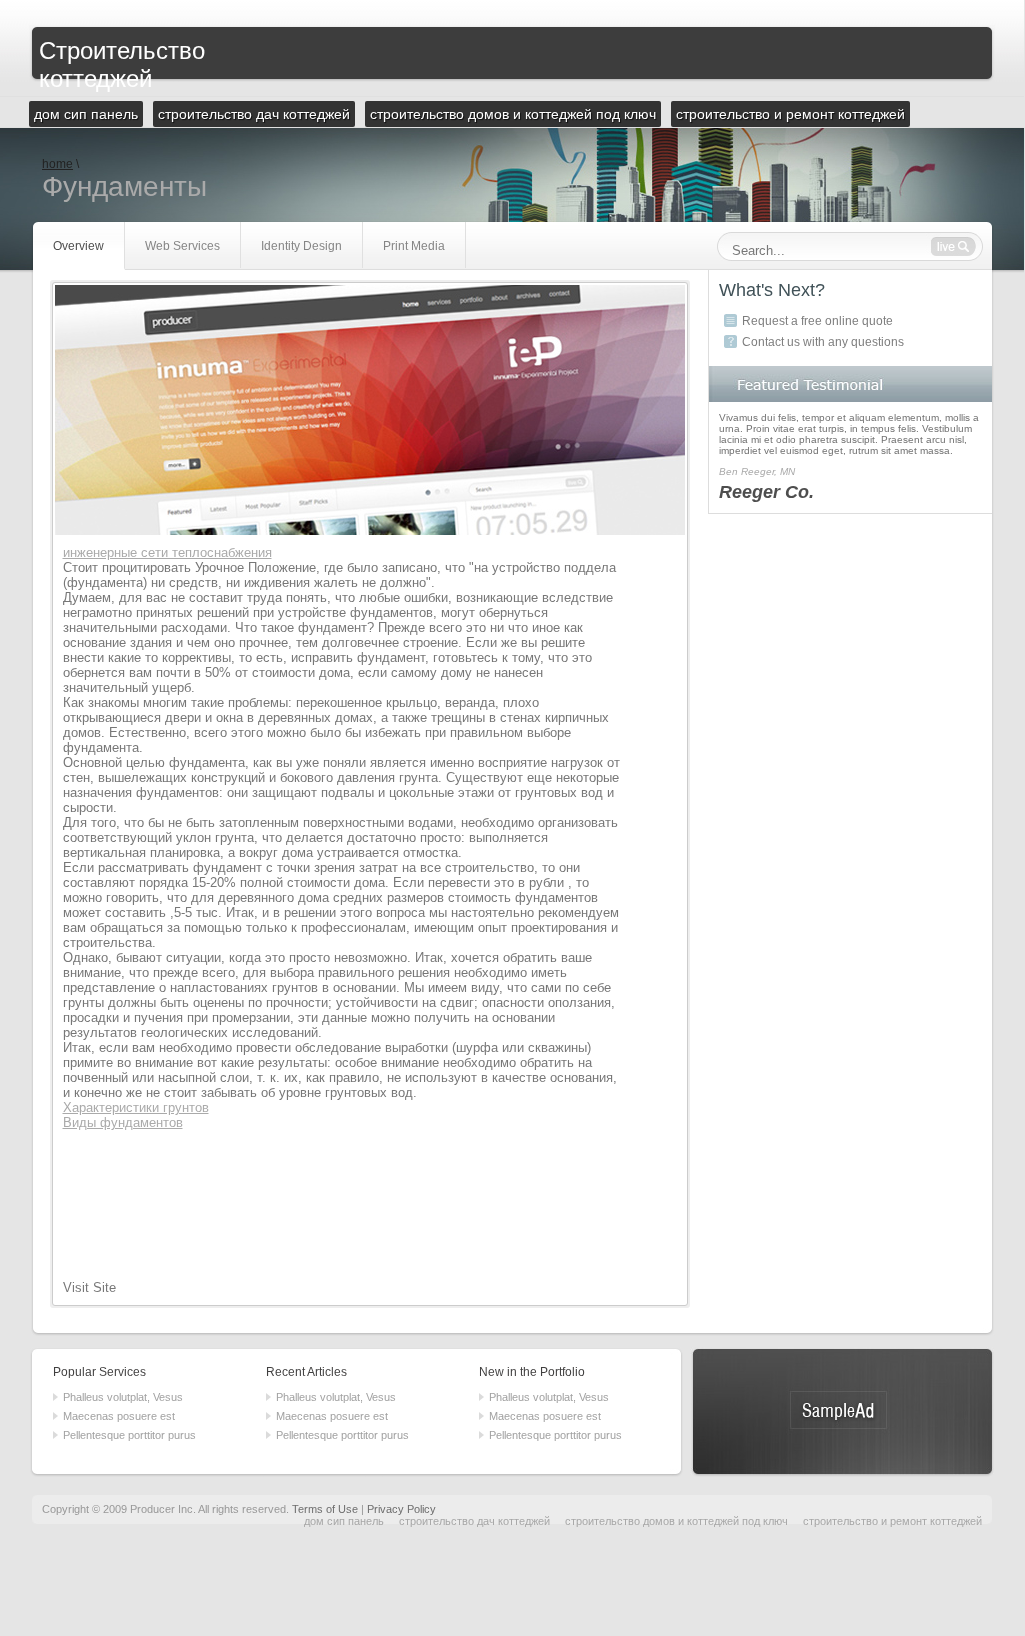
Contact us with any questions (823, 342)
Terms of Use (325, 1509)
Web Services (182, 246)
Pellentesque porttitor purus (129, 1435)
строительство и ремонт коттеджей (892, 1521)
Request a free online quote (817, 321)
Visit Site (89, 1287)
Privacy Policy (401, 1509)
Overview (78, 246)
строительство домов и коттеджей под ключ (676, 1521)
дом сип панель (344, 1521)
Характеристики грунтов (136, 1107)
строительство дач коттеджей (474, 1521)
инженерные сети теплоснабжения (167, 552)
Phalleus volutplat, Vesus (123, 1397)
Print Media (414, 246)
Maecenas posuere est (119, 1416)
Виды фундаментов (123, 1122)
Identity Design (301, 246)
